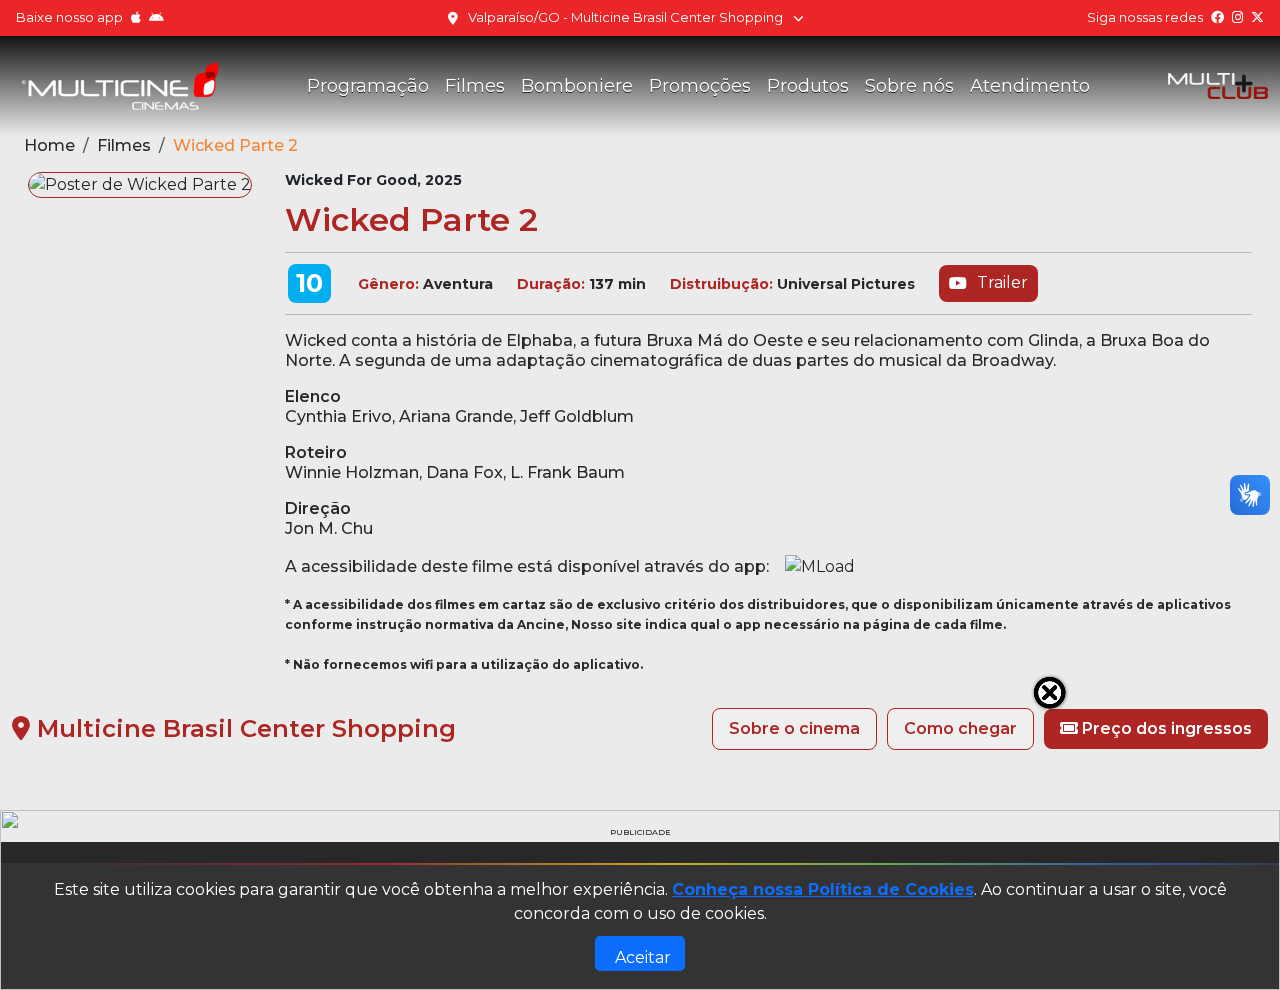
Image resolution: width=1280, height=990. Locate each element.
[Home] (120, 86)
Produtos (808, 86)
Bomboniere (577, 86)
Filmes (475, 86)
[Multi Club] (1218, 86)
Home (49, 145)
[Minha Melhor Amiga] (640, 827)
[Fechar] (1050, 693)
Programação (368, 86)
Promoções (700, 86)
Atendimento (1030, 86)
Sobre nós (909, 86)
